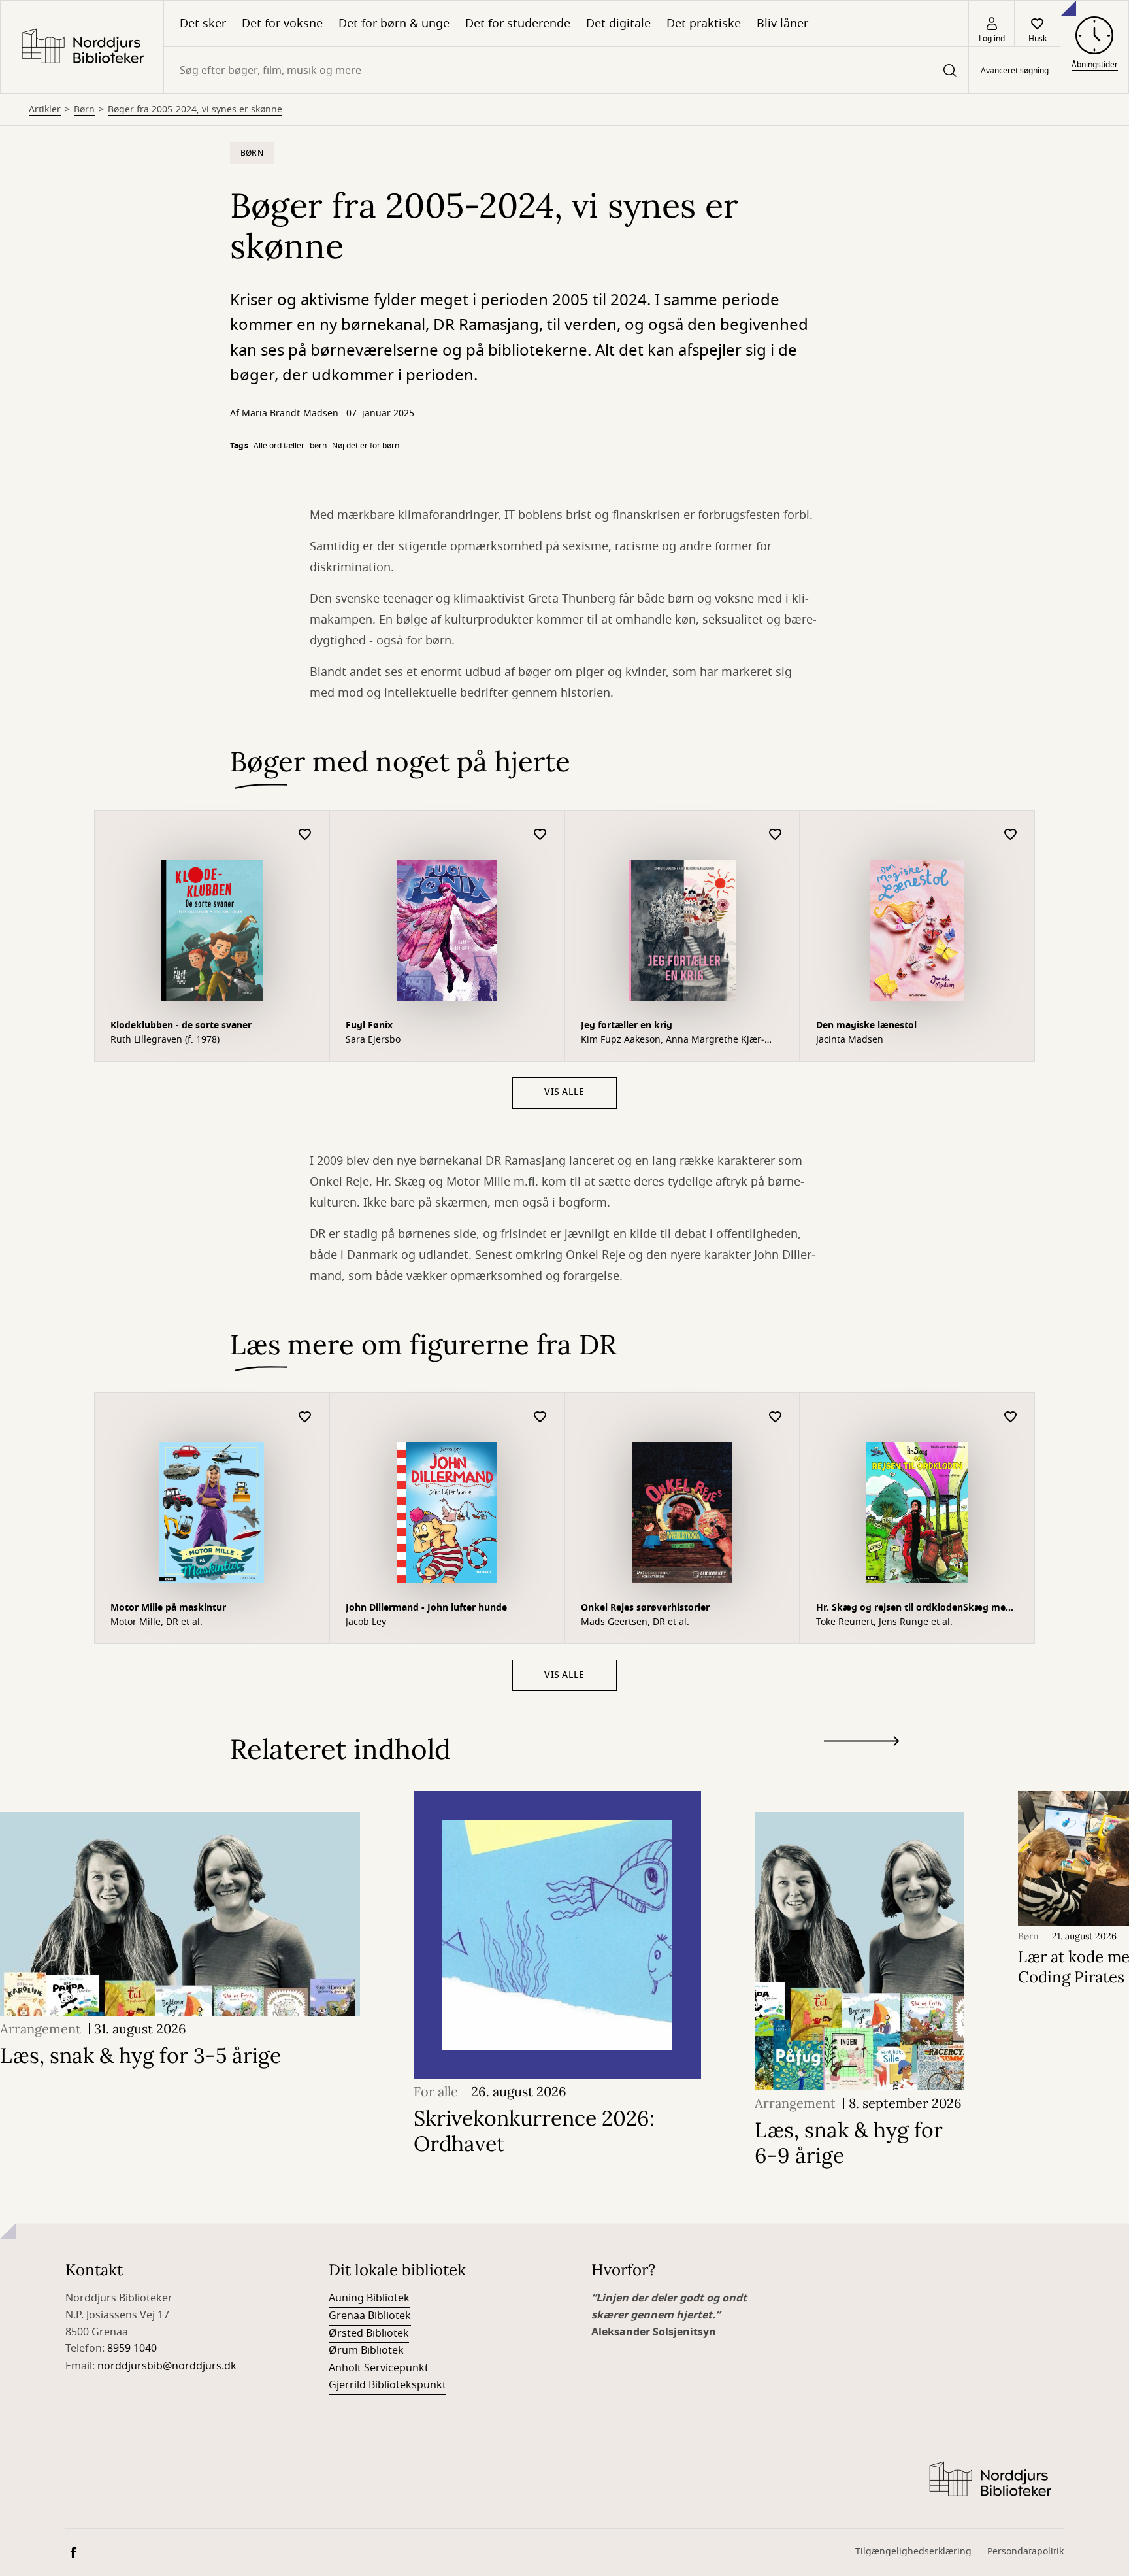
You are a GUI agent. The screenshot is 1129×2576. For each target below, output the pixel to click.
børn (318, 446)
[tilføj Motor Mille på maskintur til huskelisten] (305, 1417)
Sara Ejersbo (373, 1040)
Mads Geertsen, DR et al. (635, 1622)
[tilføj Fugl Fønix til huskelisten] (540, 835)
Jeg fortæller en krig (627, 1025)
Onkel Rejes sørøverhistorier (645, 1608)
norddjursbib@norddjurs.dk (167, 2366)
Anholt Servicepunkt (379, 2368)
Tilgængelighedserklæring (913, 2551)
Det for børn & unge (394, 24)
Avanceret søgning (1015, 71)
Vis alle (564, 1092)
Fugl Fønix (369, 1025)
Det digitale (618, 24)
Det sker (203, 24)
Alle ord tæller (279, 446)
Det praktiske (704, 24)
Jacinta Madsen (850, 1040)
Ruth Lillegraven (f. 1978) (165, 1040)
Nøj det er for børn (366, 446)
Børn (84, 110)
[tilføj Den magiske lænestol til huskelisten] (1011, 835)
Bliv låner (782, 24)
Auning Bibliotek (369, 2298)
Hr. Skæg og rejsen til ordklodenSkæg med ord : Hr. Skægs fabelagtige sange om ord (914, 1609)
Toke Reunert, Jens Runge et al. (884, 1622)
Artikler (45, 110)
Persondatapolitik (1025, 2551)
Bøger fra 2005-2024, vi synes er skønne (195, 110)
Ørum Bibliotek (366, 2350)
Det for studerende (518, 24)
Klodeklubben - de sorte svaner (181, 1025)
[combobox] (566, 70)
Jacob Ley (366, 1622)
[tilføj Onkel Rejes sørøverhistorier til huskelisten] (776, 1417)
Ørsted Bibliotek (369, 2333)
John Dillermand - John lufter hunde (426, 1608)
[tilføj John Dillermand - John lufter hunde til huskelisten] (540, 1417)
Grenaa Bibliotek (370, 2316)
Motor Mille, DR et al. (156, 1622)
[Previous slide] (861, 1765)
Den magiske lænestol (866, 1025)
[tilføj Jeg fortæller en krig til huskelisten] (776, 835)
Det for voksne (282, 24)
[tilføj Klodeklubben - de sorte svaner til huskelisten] (305, 835)
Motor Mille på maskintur (168, 1608)
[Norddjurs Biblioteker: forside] (82, 47)
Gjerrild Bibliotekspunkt (387, 2385)
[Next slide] (861, 1744)
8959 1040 (132, 2349)
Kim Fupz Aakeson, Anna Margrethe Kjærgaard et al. (673, 1040)
